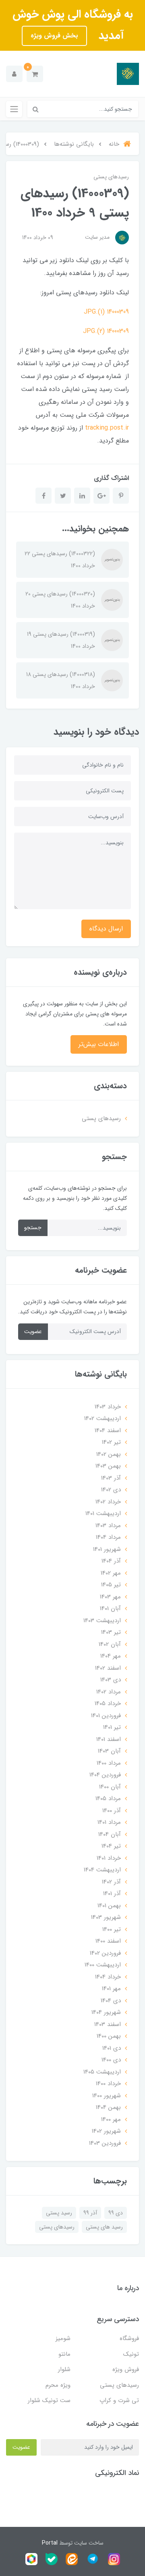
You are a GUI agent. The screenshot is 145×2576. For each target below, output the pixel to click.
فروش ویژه (126, 2369)
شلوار (64, 2369)
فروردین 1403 (105, 2143)
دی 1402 (111, 1490)
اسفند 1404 (108, 1431)
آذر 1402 (111, 1882)
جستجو (33, 1228)
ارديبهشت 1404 (102, 1870)
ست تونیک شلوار (49, 2400)
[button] (35, 74)
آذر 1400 (112, 1811)
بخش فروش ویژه (54, 36)
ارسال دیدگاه (106, 929)
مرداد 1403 (108, 1526)
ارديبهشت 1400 (103, 1965)
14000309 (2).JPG (106, 331)
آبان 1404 (110, 1834)
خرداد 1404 (108, 1977)
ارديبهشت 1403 (102, 1621)
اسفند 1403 (108, 2024)
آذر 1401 (112, 1894)
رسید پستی (59, 2213)
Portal (50, 2543)
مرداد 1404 (108, 1537)
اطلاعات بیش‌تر (99, 1044)
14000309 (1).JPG (106, 312)
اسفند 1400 (108, 1941)
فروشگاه (129, 2338)
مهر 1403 (110, 1597)
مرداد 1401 (109, 1822)
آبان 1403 (109, 1751)
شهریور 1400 (107, 2096)
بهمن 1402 (109, 1454)
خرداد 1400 (108, 2084)
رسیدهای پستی (111, 177)
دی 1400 (111, 2060)
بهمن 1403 (108, 1466)
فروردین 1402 (105, 1953)
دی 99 (116, 2213)
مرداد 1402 (109, 1692)
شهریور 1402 (106, 2131)
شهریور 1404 (106, 2012)
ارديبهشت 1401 (103, 1513)
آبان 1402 (110, 1644)
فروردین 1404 (105, 1775)
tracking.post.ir (107, 428)
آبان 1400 (110, 1787)
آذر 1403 (111, 1478)
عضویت (33, 1331)
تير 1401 (112, 1727)
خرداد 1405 (108, 1704)
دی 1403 (111, 1680)
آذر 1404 (111, 1561)
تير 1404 (111, 1846)
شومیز (63, 2338)
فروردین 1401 (106, 1716)
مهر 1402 (111, 1573)
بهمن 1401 (109, 1906)
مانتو (64, 2354)
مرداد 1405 (108, 1799)
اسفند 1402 (108, 1668)
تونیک (131, 2354)
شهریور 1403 (106, 1917)
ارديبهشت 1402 (103, 1418)
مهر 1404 (111, 1656)
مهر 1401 (111, 1989)
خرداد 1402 (108, 1502)
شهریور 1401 (107, 1549)
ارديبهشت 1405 (102, 2072)
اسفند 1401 (109, 1739)
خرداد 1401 (109, 1858)
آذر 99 (90, 2213)
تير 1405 (111, 1585)
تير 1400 (112, 1929)
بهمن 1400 (109, 2036)
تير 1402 (111, 1442)
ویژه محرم (58, 2385)
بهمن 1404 (108, 2107)
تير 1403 (111, 1632)
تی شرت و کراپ (119, 2400)
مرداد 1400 (109, 1763)
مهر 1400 (111, 2119)
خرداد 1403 (108, 1407)
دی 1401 (112, 2048)
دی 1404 (111, 2001)
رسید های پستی (104, 2227)
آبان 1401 (110, 1608)
